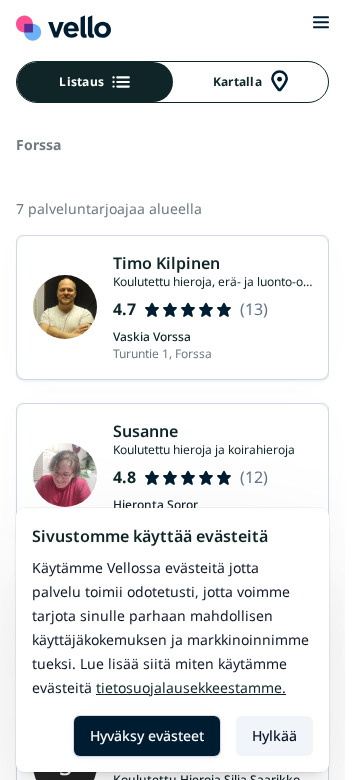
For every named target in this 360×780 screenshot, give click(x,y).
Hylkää (274, 735)
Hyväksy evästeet (147, 735)
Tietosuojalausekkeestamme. (191, 687)
